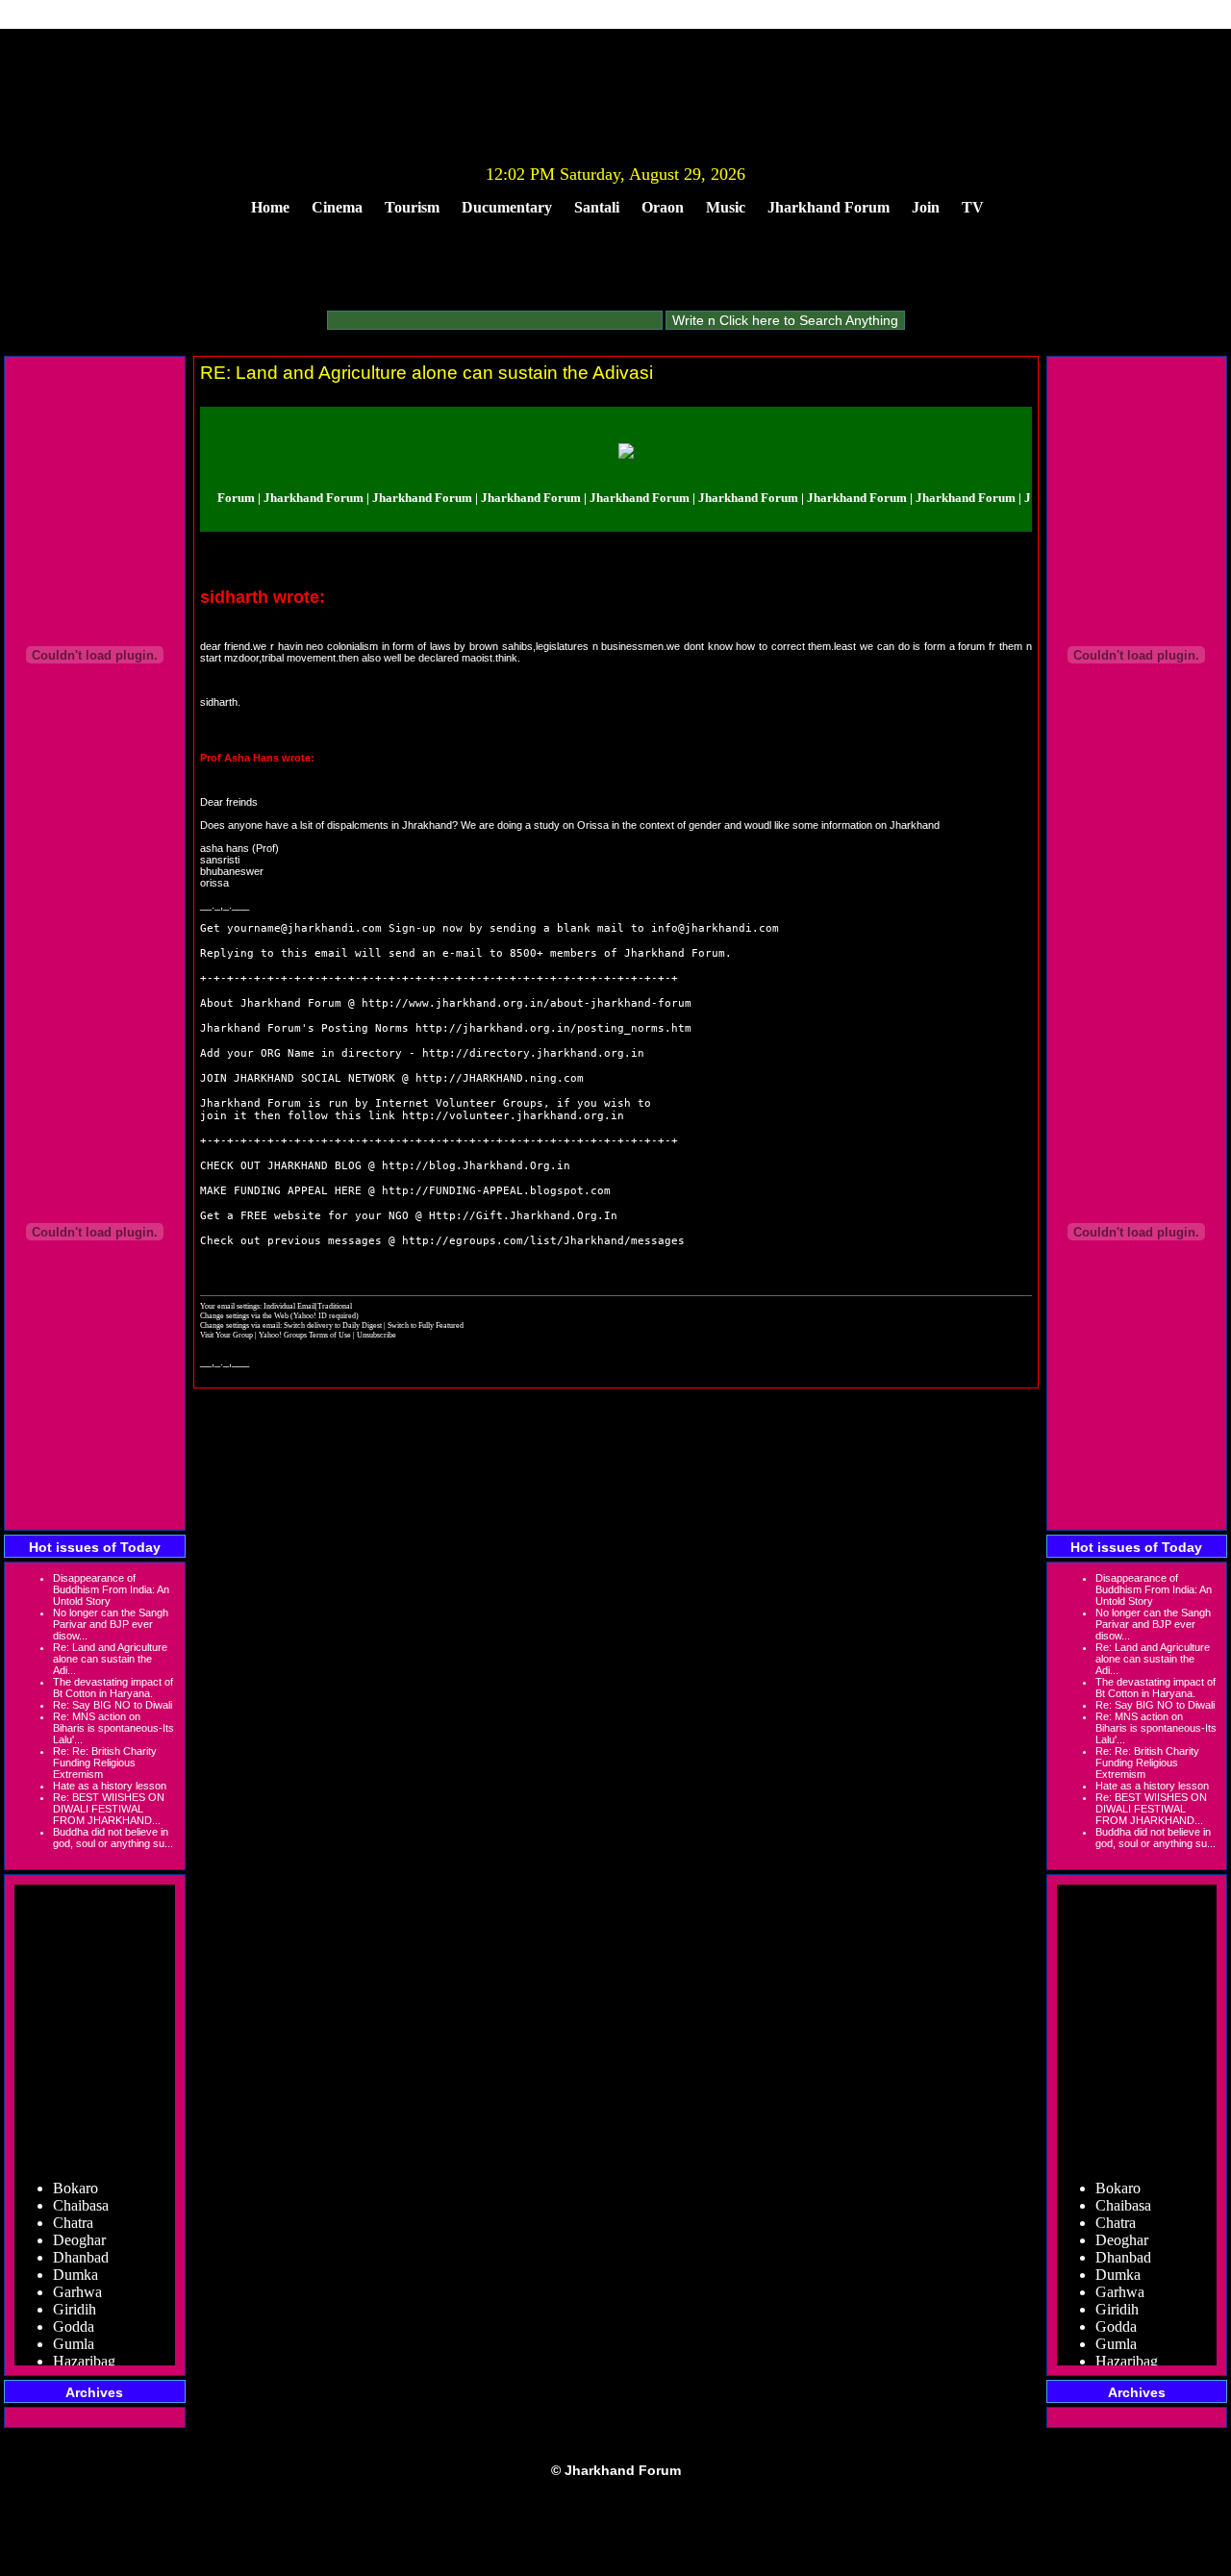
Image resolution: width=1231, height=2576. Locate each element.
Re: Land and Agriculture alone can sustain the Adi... (110, 1659)
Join (926, 207)
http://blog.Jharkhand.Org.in (476, 1166)
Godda (74, 2314)
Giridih (75, 2297)
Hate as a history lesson (110, 1786)
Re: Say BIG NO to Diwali (113, 1705)
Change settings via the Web (244, 1315)
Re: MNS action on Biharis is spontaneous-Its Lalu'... (113, 1728)
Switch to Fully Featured (426, 1325)
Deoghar (79, 2227)
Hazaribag (84, 2349)
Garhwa (77, 2279)
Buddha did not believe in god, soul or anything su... (113, 1838)
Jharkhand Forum (829, 207)
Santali (597, 207)
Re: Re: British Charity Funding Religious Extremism (105, 1763)
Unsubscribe (377, 1335)
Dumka (75, 2262)
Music (726, 207)
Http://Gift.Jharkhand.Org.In (523, 1216)
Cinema (337, 207)
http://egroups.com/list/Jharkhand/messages (543, 1241)
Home (270, 207)
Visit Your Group (227, 1335)
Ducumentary (507, 207)
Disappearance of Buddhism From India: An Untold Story (111, 1589)
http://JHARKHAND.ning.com (500, 1078)
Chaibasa (81, 2193)
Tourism (412, 207)
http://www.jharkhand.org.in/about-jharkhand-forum (527, 1003)
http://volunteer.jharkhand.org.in (513, 1116)
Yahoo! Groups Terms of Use (306, 1335)
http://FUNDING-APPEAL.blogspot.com (496, 1191)
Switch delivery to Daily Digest (333, 1325)
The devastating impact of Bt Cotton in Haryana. (113, 1688)
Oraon (663, 207)
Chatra (73, 2210)
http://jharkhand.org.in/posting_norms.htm (553, 1028)
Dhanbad (81, 2245)
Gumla (74, 2331)
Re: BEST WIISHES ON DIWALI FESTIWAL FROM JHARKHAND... (109, 1809)
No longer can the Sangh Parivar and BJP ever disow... (111, 1624)
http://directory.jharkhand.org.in (533, 1053)
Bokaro (75, 2176)
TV (973, 207)
